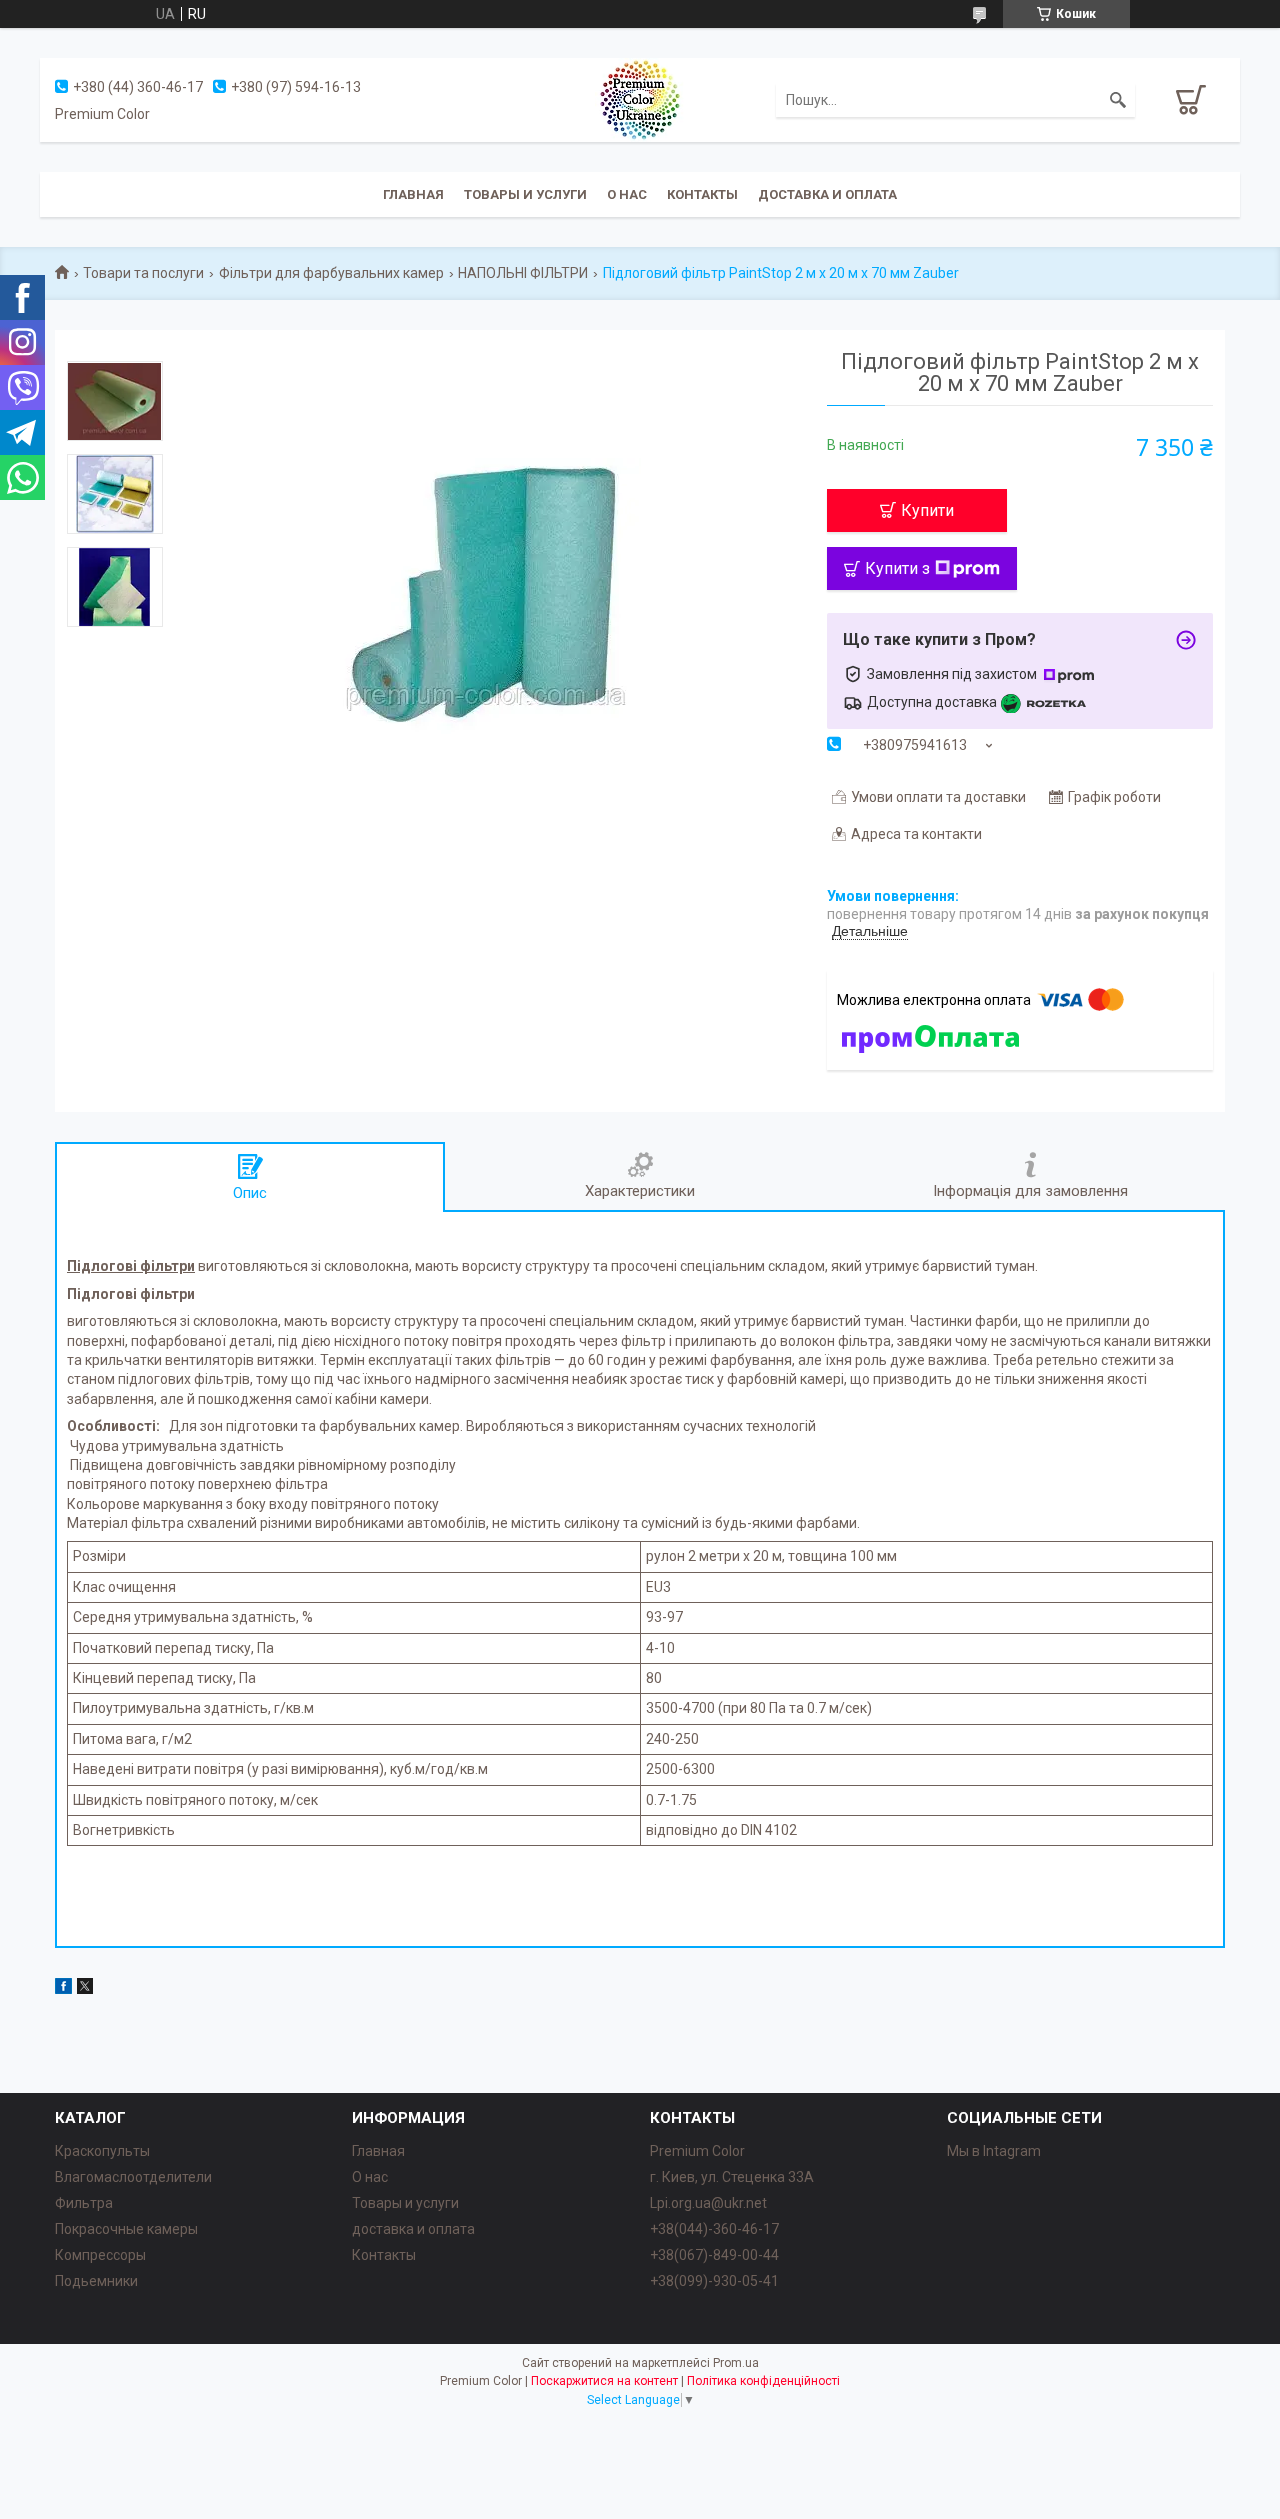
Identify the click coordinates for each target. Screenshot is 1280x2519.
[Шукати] (1118, 100)
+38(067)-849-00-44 (714, 2255)
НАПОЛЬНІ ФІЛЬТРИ (523, 273)
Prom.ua (736, 2363)
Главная (413, 194)
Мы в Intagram (994, 2151)
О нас (627, 194)
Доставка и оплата (827, 194)
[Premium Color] (640, 99)
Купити (927, 510)
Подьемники (96, 2281)
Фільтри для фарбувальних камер (331, 273)
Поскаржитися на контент (604, 2381)
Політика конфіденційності (763, 2381)
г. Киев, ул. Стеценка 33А (732, 2177)
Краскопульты (102, 2151)
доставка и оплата (413, 2229)
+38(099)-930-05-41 (714, 2281)
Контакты (702, 194)
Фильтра (84, 2203)
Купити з (897, 568)
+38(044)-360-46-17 (714, 2229)
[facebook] (63, 1989)
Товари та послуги (143, 273)
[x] (85, 1989)
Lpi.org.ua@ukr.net (708, 2203)
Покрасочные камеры (126, 2229)
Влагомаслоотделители (133, 2177)
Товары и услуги (525, 194)
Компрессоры (100, 2255)
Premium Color (697, 2151)
